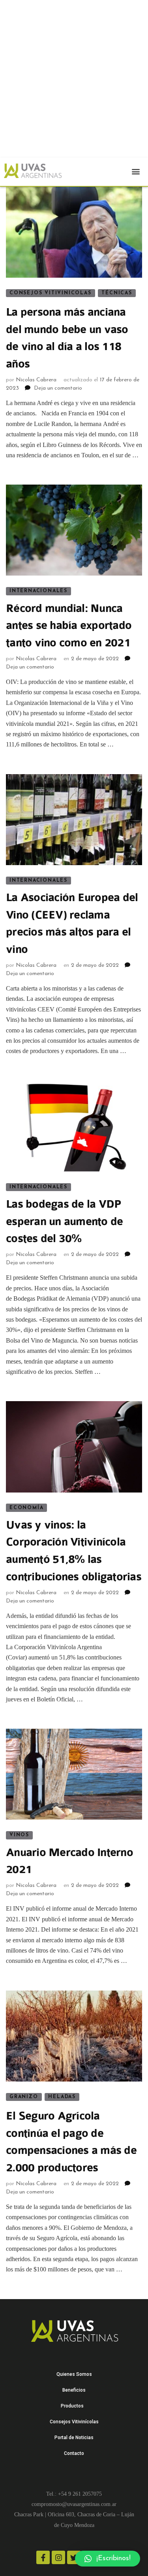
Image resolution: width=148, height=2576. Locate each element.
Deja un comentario (58, 388)
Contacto (74, 2453)
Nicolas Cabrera (36, 380)
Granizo (24, 2097)
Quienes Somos (74, 2374)
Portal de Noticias (74, 2438)
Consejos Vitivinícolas (74, 2422)
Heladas (62, 2097)
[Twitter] (74, 2557)
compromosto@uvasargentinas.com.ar (74, 2504)
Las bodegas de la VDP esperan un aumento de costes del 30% (64, 1222)
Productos (72, 2406)
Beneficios (74, 2390)
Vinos (19, 1835)
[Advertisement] (74, 87)
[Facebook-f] (43, 2557)
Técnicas (117, 293)
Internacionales (38, 591)
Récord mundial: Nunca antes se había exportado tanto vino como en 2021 (69, 626)
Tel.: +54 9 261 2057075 (74, 2494)
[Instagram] (58, 2557)
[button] (136, 171)
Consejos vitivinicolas (51, 293)
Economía (26, 1508)
